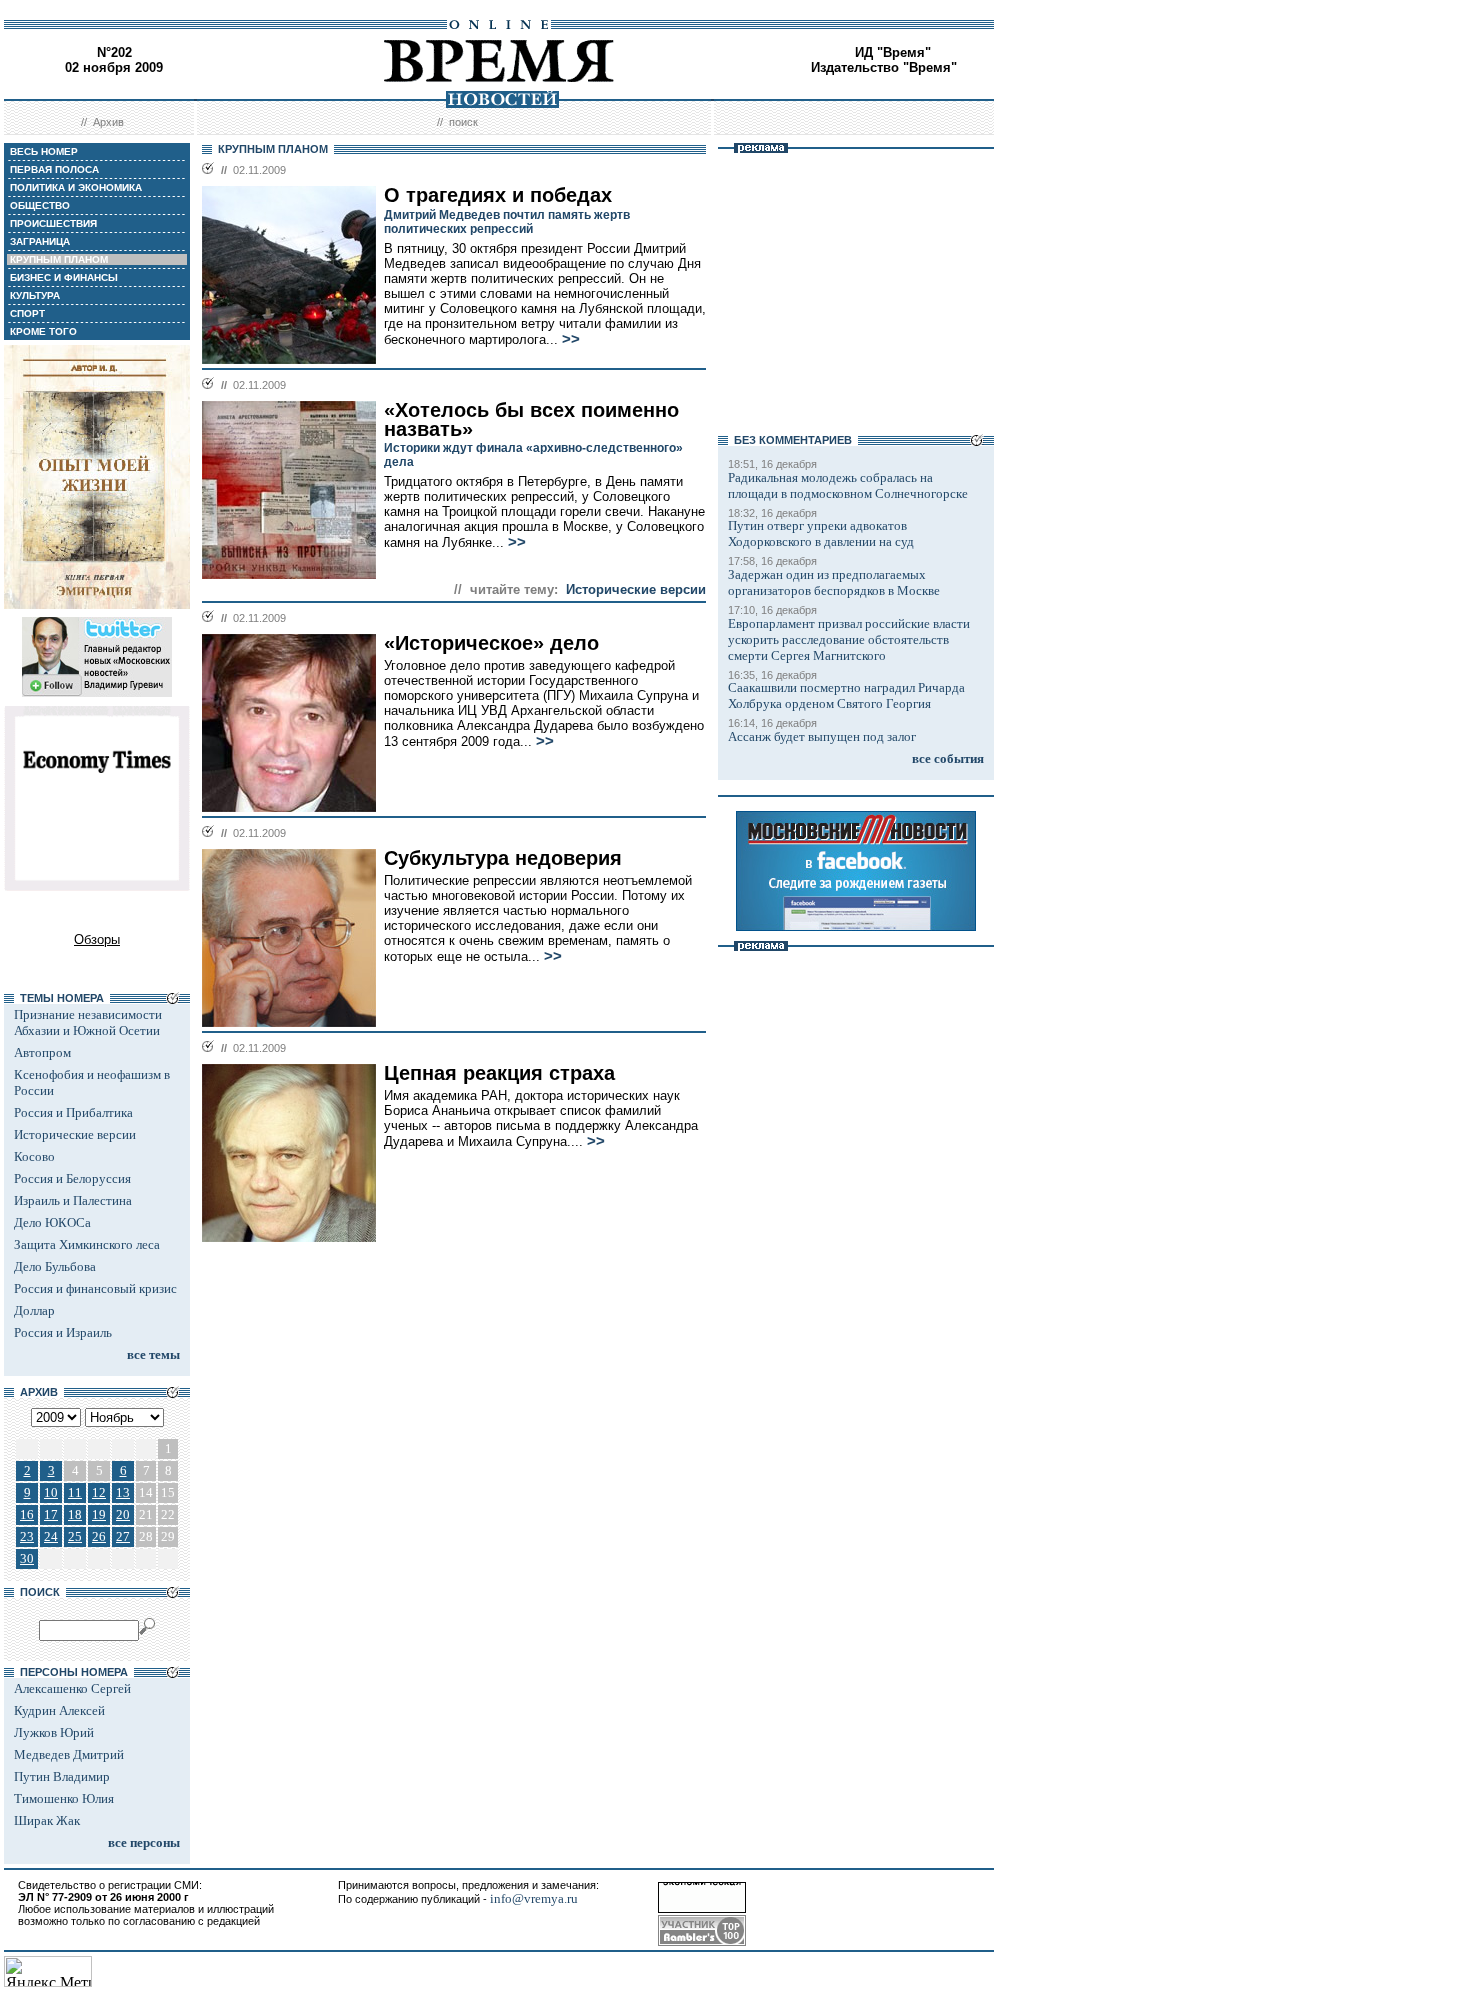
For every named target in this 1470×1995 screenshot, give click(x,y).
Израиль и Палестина (73, 1200)
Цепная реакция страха (499, 1073)
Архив (108, 122)
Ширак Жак (47, 1820)
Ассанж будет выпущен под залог (822, 736)
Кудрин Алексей (59, 1710)
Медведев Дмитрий (69, 1754)
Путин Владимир (62, 1776)
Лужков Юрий (54, 1732)
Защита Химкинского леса (87, 1244)
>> (571, 339)
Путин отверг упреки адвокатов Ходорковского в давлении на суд (821, 533)
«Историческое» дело (491, 643)
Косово (34, 1156)
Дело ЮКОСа (52, 1222)
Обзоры (97, 939)
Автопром (42, 1052)
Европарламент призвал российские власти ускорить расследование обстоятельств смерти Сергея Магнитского (849, 639)
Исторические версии (75, 1134)
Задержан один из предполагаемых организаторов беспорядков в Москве (834, 582)
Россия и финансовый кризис (95, 1288)
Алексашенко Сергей (72, 1688)
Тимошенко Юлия (64, 1798)
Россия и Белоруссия (72, 1178)
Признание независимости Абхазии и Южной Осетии (88, 1022)
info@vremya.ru (534, 1898)
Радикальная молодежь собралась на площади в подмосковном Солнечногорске (848, 485)
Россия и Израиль (63, 1332)
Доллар (34, 1310)
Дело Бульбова (55, 1266)
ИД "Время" (893, 52)
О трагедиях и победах (498, 195)
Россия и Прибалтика (73, 1112)
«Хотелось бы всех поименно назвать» (531, 419)
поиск (463, 122)
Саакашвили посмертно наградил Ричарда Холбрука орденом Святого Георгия (846, 695)
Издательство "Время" (884, 67)
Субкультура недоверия (503, 858)
